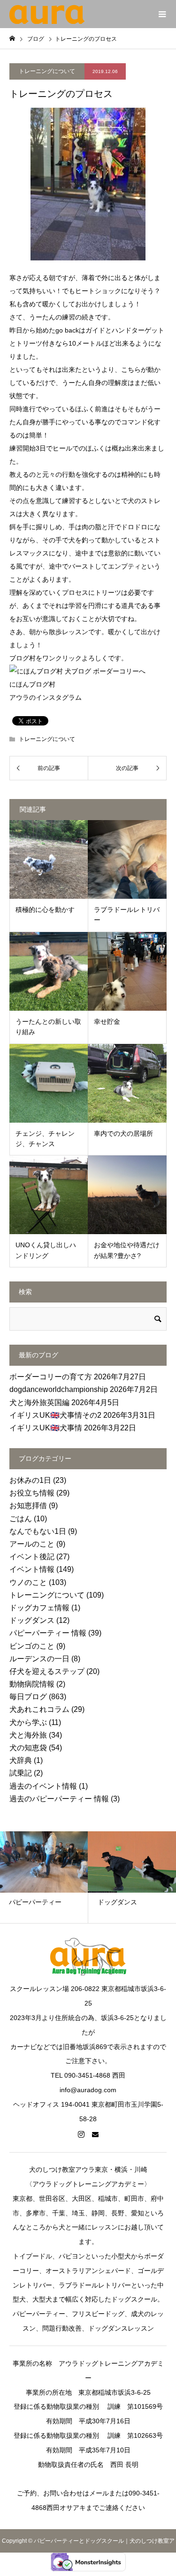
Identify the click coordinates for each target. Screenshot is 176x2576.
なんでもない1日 (38, 1531)
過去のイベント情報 (43, 1786)
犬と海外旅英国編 (39, 1403)
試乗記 (21, 1773)
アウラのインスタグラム (46, 697)
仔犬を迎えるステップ (47, 1671)
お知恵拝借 (28, 1506)
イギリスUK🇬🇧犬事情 (46, 1428)
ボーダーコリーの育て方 (51, 1377)
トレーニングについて (47, 71)
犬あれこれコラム (39, 1709)
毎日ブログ (28, 1697)
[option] (119, 1877)
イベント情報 (32, 1569)
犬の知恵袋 (28, 1748)
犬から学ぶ (28, 1722)
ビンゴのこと (32, 1646)
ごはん (21, 1519)
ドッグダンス (32, 1620)
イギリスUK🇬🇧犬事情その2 (55, 1415)
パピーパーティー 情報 (48, 1633)
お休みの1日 (30, 1480)
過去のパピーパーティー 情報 (59, 1799)
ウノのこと (28, 1582)
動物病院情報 (32, 1684)
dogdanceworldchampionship (59, 1389)
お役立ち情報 (32, 1493)
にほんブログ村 (32, 684)
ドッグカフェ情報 (39, 1608)
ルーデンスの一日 (39, 1659)
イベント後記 (32, 1557)
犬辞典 (21, 1760)
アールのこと (32, 1544)
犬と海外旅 (28, 1735)
